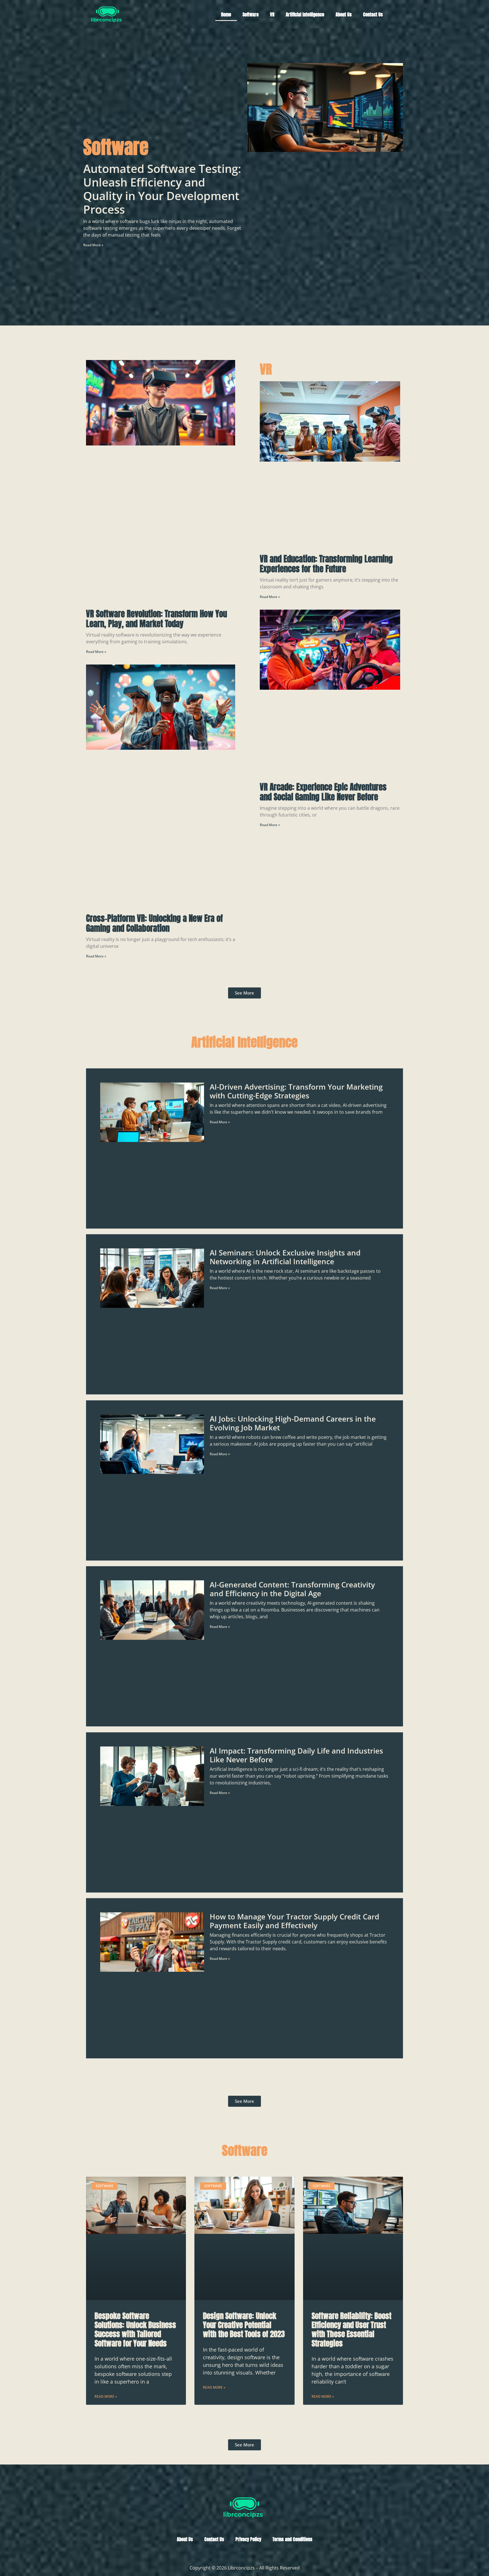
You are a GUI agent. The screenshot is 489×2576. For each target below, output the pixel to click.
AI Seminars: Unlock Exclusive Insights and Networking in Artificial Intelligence (285, 1257)
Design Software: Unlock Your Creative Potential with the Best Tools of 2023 (244, 2325)
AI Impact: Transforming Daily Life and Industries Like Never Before (296, 1755)
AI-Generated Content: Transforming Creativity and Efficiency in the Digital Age (292, 1589)
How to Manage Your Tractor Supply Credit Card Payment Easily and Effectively (294, 1921)
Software (251, 14)
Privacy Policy (248, 2539)
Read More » (93, 245)
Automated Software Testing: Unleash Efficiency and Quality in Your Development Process (162, 189)
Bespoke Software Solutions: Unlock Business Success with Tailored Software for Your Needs (135, 2329)
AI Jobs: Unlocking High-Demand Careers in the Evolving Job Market (293, 1423)
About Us (344, 14)
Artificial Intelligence (305, 14)
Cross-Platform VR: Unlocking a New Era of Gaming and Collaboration (154, 923)
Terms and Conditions (292, 2539)
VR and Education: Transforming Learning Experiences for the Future (326, 564)
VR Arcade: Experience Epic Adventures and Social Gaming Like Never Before (323, 792)
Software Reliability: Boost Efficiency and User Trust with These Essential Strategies (351, 2329)
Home (226, 14)
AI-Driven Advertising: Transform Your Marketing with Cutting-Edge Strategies (296, 1091)
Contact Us (373, 14)
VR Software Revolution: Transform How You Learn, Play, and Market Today (156, 619)
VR (272, 14)
